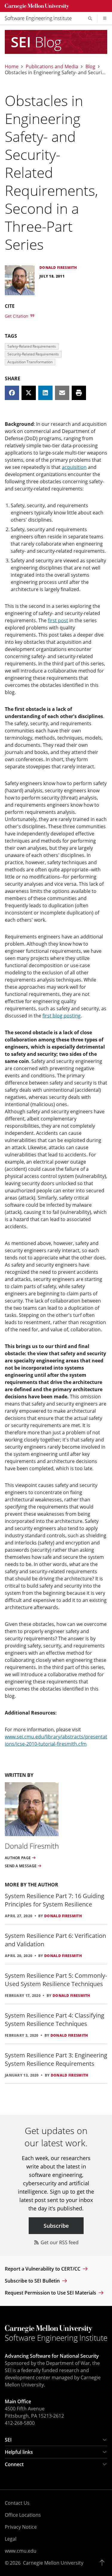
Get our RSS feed (59, 2242)
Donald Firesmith (63, 1916)
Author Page (18, 1858)
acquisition (74, 467)
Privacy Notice (21, 2527)
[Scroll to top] (103, 2563)
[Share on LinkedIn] (45, 393)
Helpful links (19, 2452)
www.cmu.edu (21, 2551)
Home (12, 66)
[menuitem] (41, 18)
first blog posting (62, 1016)
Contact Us (17, 2503)
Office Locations (23, 2515)
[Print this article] (79, 393)
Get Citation (17, 316)
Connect (14, 2464)
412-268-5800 (20, 2423)
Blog (90, 66)
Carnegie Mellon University (53, 2563)
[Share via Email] (62, 393)
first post (58, 620)
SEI (8, 2440)
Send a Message (21, 1866)
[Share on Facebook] (12, 393)
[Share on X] (29, 393)
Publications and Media (52, 66)
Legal (11, 2539)
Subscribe (56, 2226)
